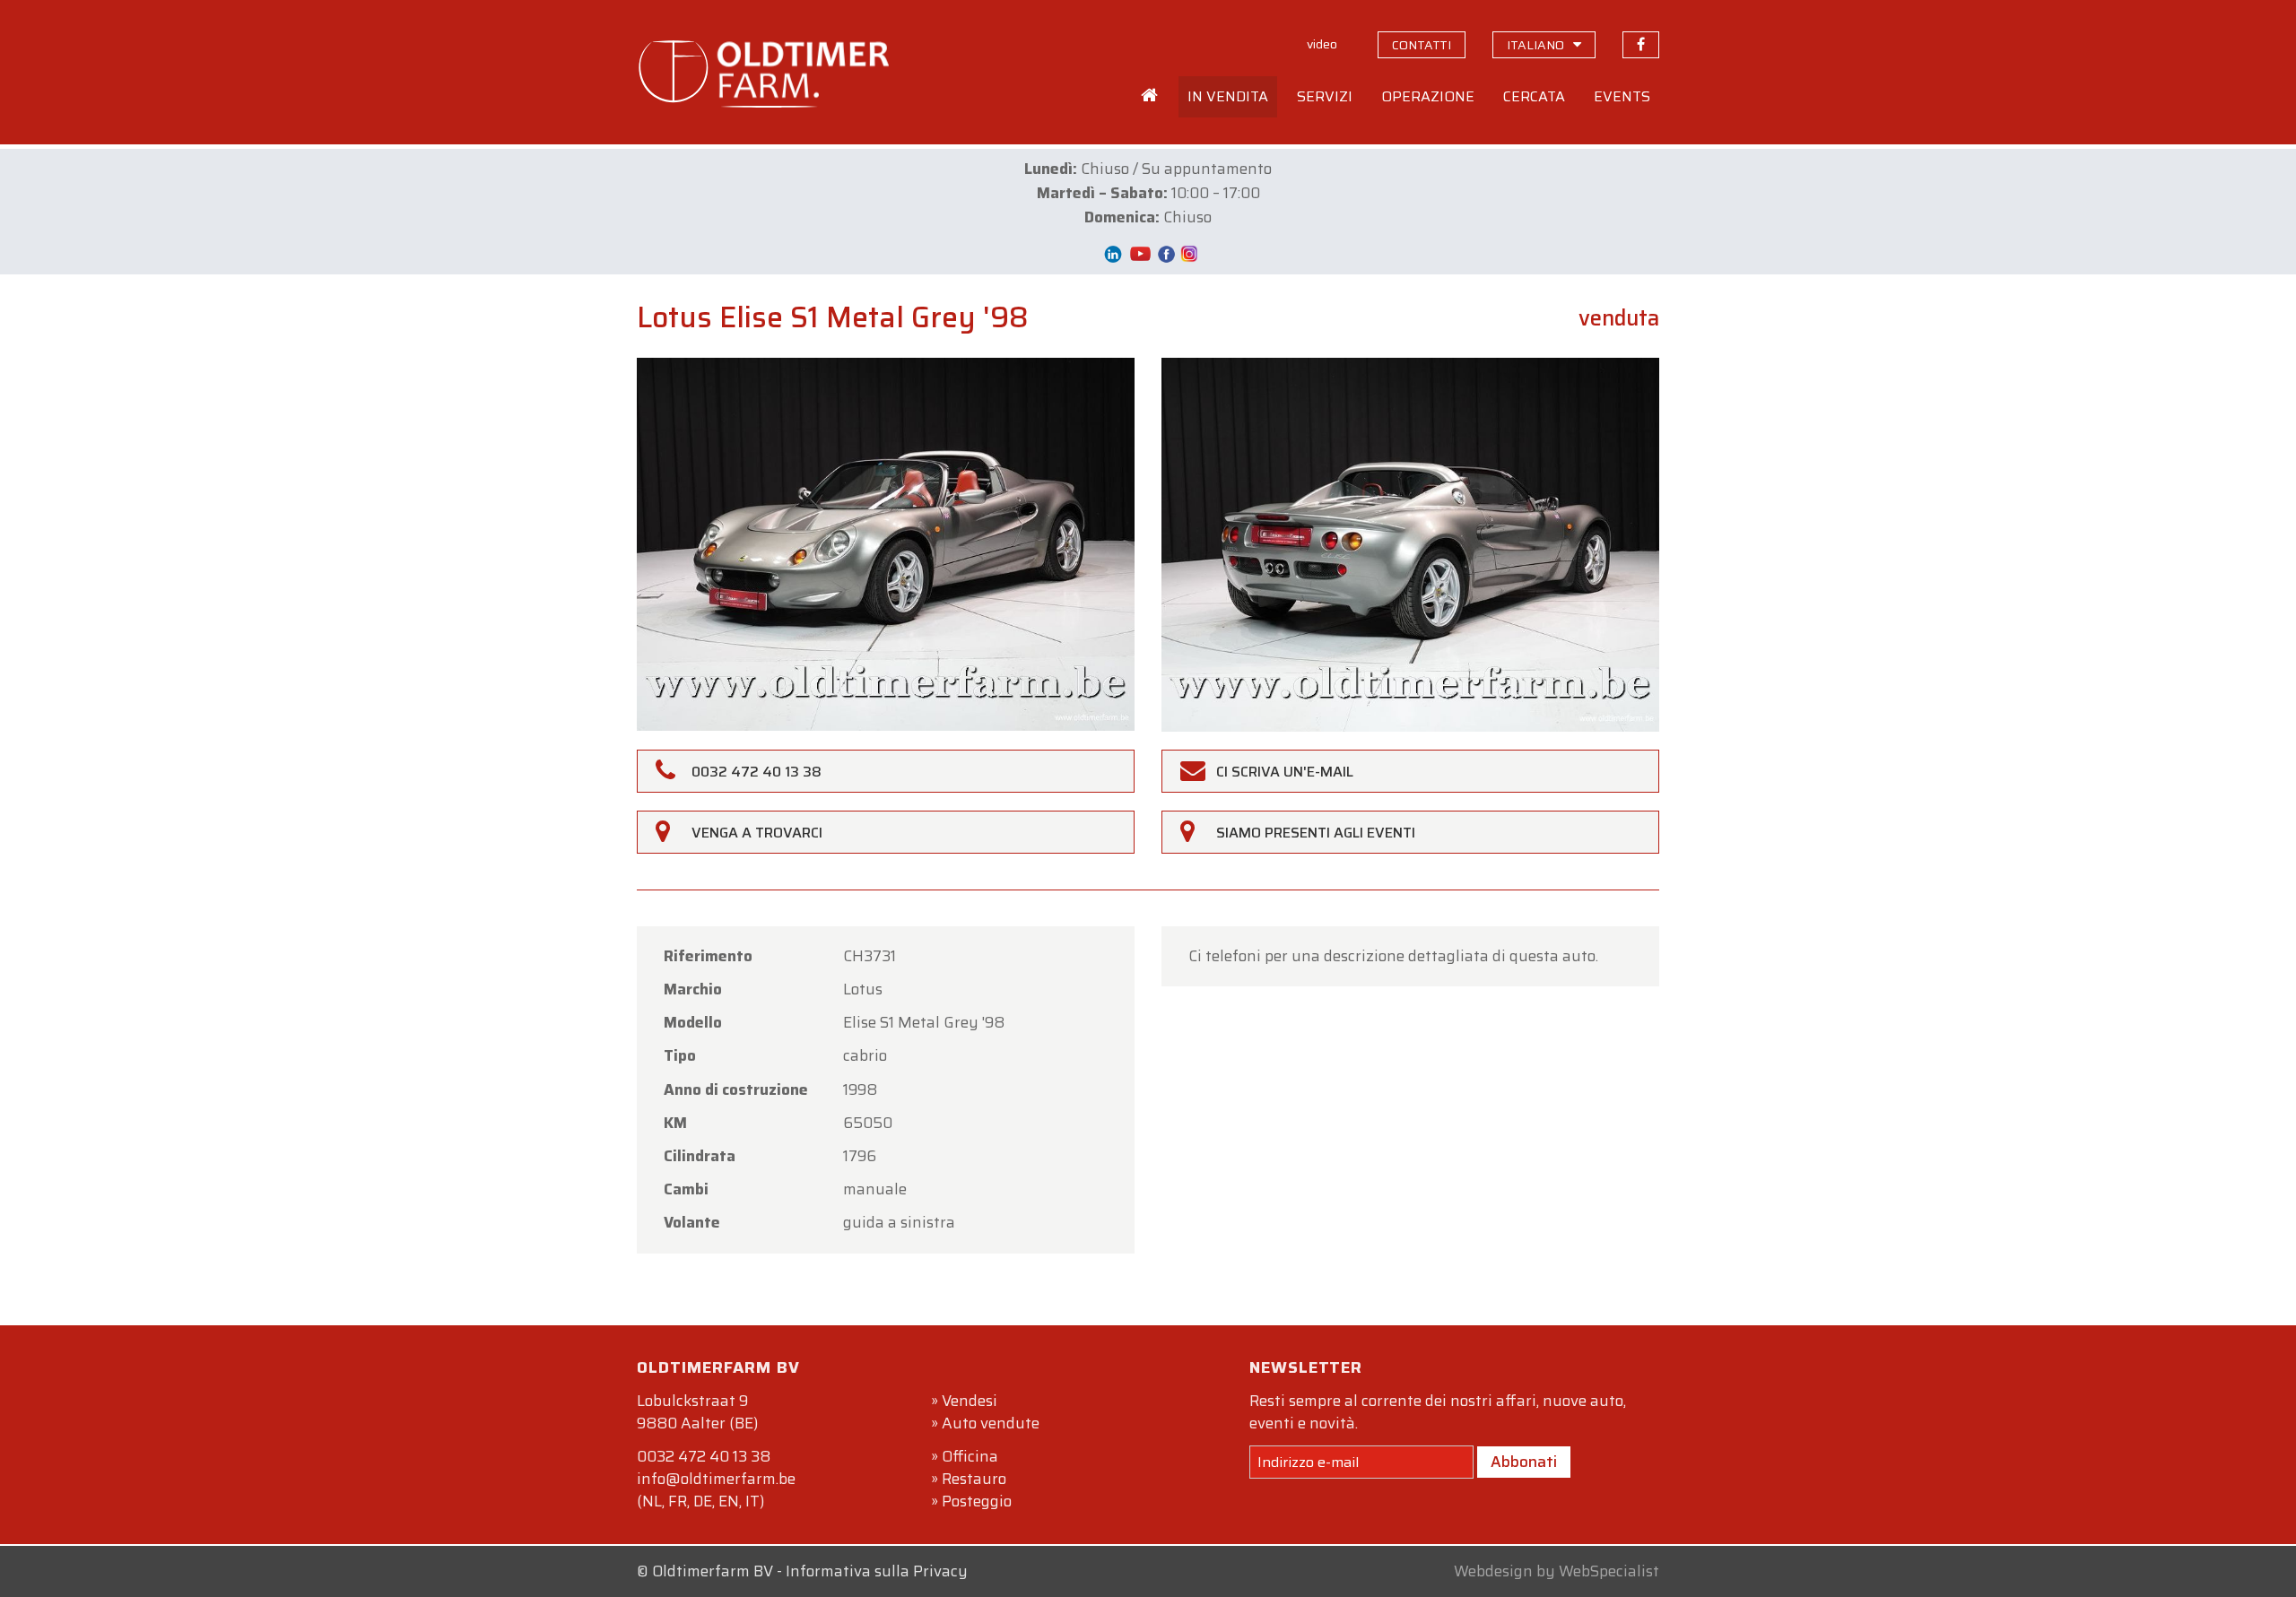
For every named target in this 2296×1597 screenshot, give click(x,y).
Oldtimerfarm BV (713, 1571)
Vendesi (970, 1401)
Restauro (974, 1479)
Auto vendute (991, 1423)
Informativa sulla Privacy (877, 1571)
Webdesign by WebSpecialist (1557, 1571)
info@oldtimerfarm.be (716, 1479)
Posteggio (977, 1501)
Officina (970, 1456)
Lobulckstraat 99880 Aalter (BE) (697, 1412)
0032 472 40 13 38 (704, 1456)
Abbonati (1524, 1462)
